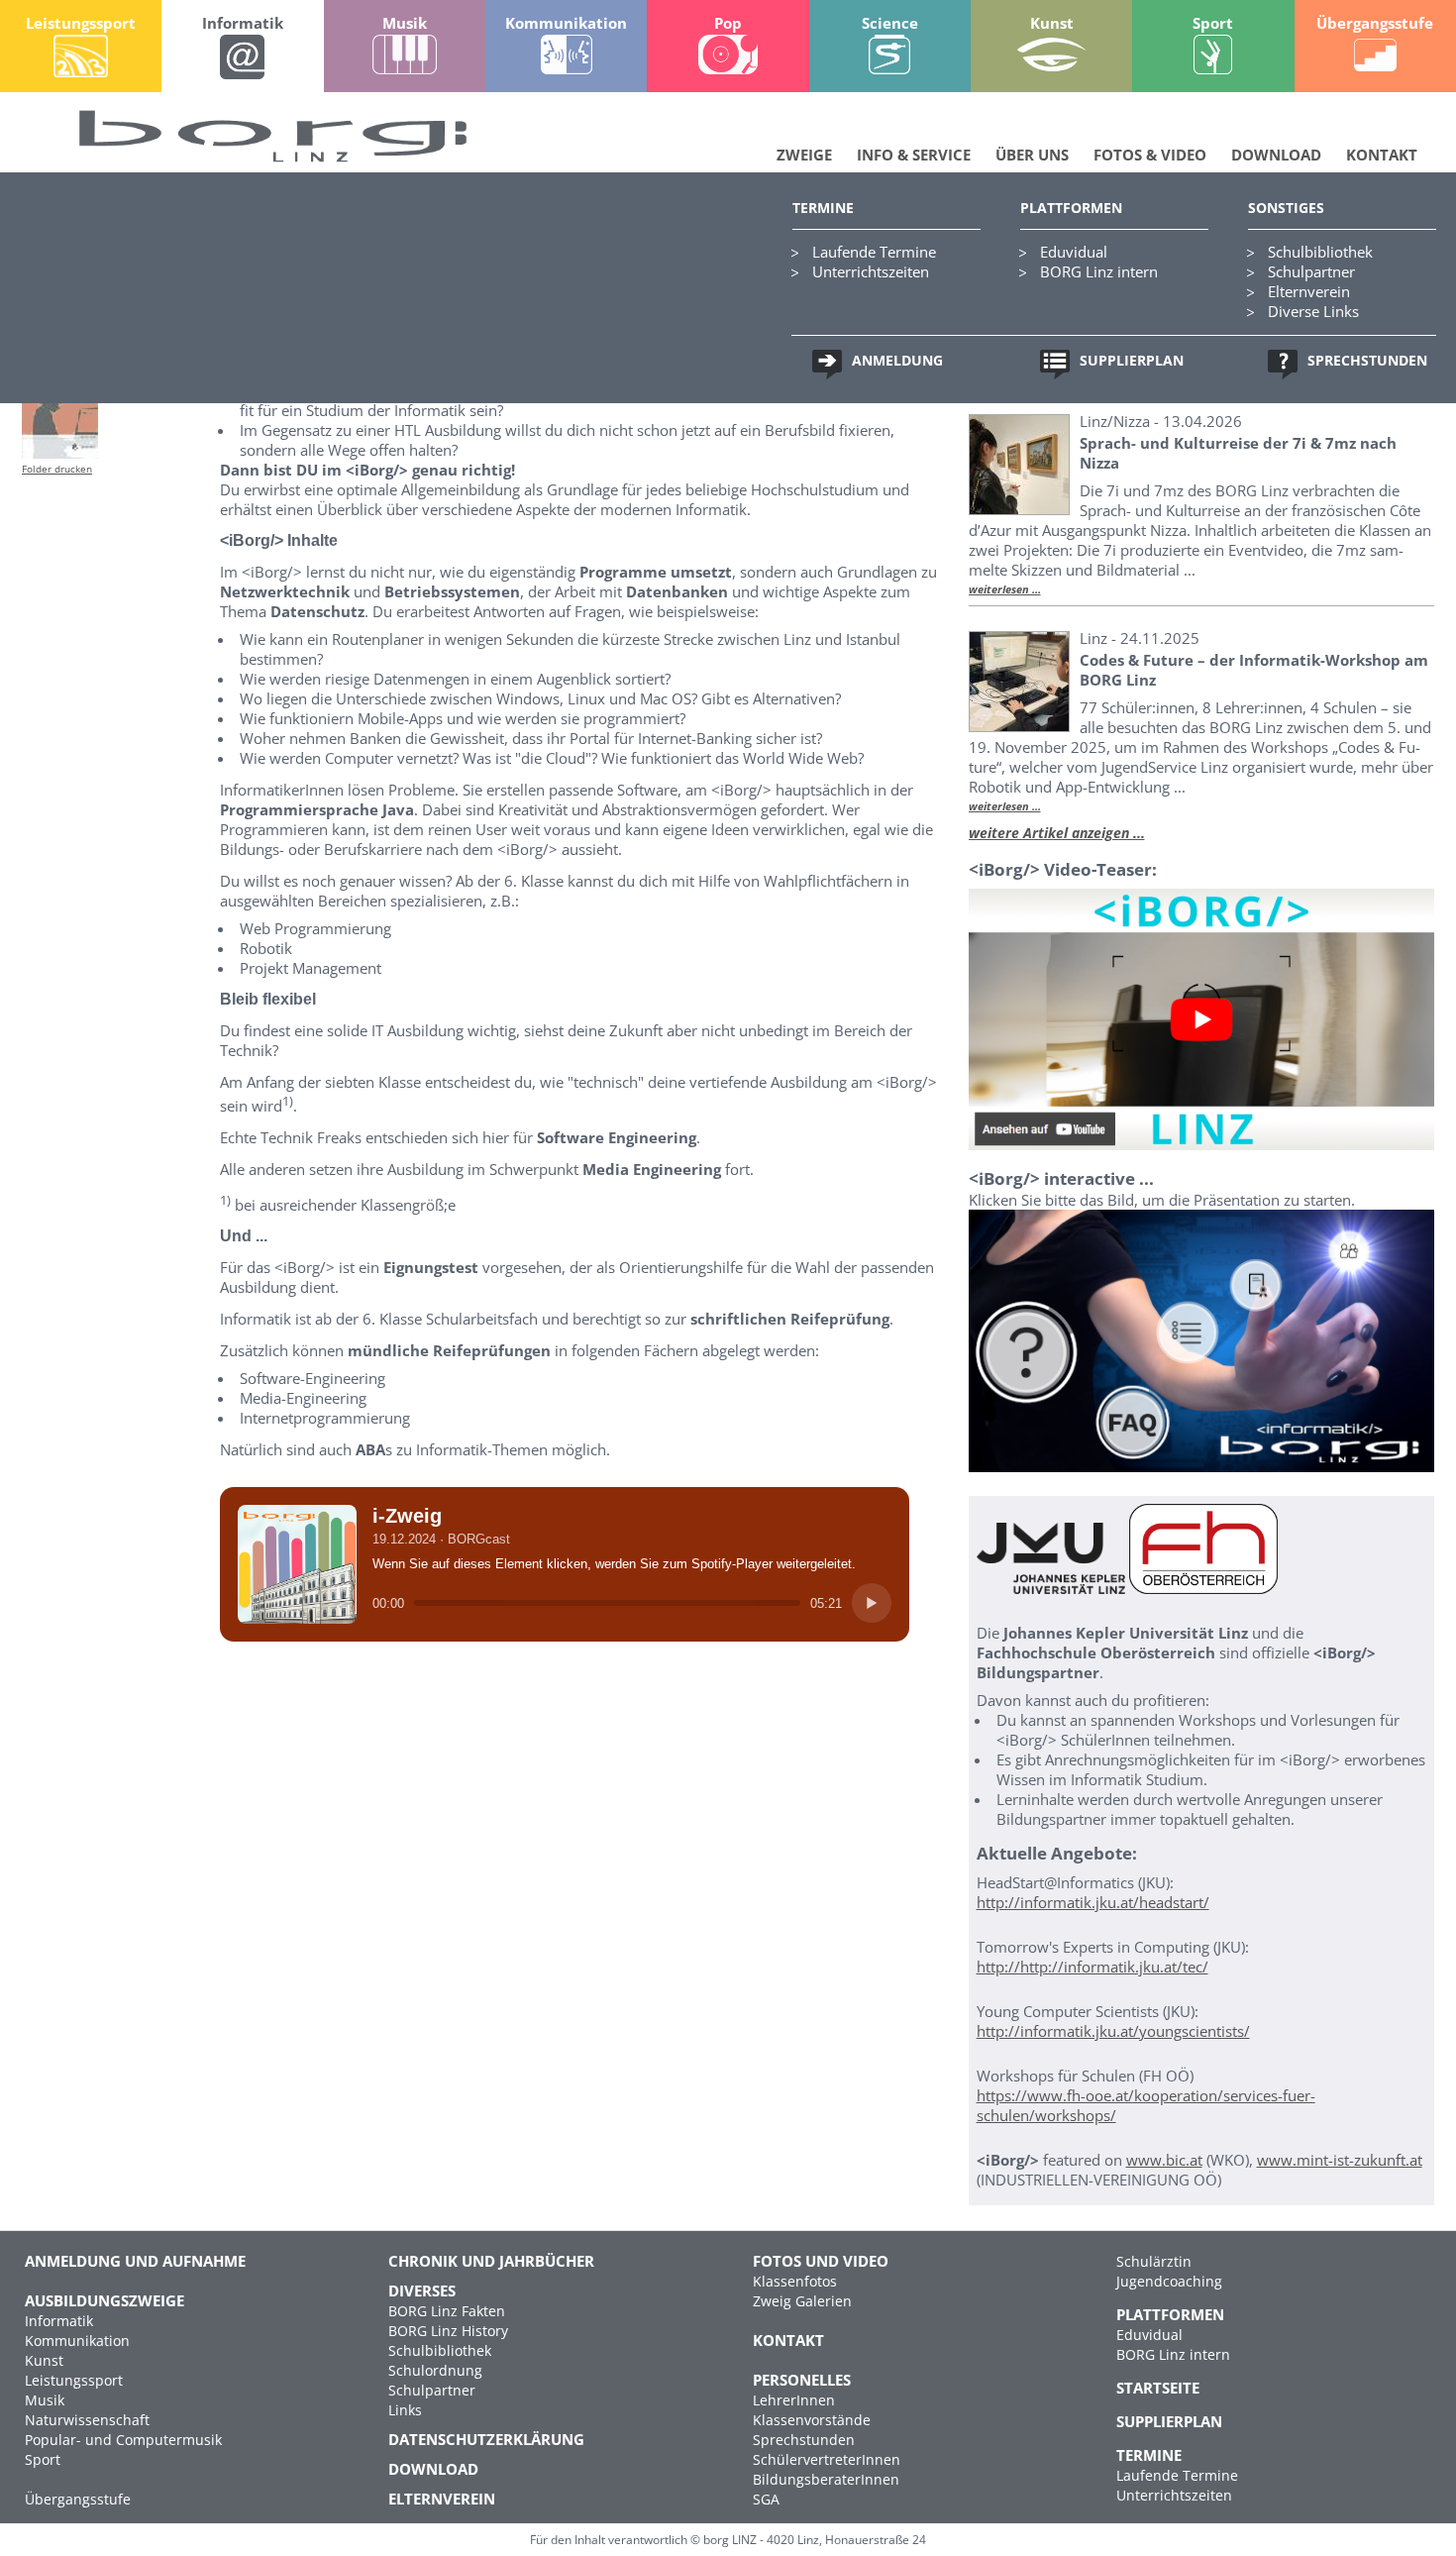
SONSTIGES (1286, 208)
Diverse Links (1313, 311)
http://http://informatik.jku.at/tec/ (1092, 1967)
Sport (43, 2459)
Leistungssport (74, 2380)
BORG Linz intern (1099, 271)
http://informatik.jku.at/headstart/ (1093, 1902)
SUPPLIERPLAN (1132, 360)
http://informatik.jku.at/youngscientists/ (1113, 2031)
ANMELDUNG (897, 360)
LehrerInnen (794, 2400)
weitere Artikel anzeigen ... (1057, 833)
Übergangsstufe (78, 2499)
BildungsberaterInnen (826, 2479)
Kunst (44, 2360)
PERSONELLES (802, 2380)
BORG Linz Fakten (447, 2311)
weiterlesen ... (1005, 589)
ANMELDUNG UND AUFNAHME (135, 2261)
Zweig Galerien (802, 2301)
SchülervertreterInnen (827, 2459)
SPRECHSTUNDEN (1367, 360)
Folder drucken (57, 469)
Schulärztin (1154, 2261)
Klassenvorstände (812, 2420)
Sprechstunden (804, 2440)
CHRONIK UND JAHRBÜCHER (491, 2261)
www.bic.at (1164, 2160)
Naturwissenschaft (87, 2420)
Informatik (59, 2321)
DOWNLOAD (1276, 155)
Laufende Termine (874, 252)
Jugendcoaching (1169, 2281)
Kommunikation (77, 2341)
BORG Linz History (448, 2331)
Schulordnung (435, 2370)
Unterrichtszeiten (871, 271)
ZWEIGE (804, 155)
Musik (45, 2400)
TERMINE (823, 208)
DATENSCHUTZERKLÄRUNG (486, 2439)
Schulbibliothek (1320, 252)
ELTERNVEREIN (442, 2499)
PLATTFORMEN (1071, 208)
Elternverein (1309, 291)
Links (405, 2410)
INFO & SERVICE (914, 155)
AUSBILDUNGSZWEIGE (104, 2300)
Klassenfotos (795, 2281)
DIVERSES (422, 2290)
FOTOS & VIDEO (1150, 155)
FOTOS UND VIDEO (821, 2261)
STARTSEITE (1158, 2388)
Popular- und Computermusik (123, 2440)
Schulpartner (1311, 271)
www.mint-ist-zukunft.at (1340, 2160)
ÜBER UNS (1032, 155)
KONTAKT (1382, 155)
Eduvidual (1074, 252)
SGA (766, 2499)
